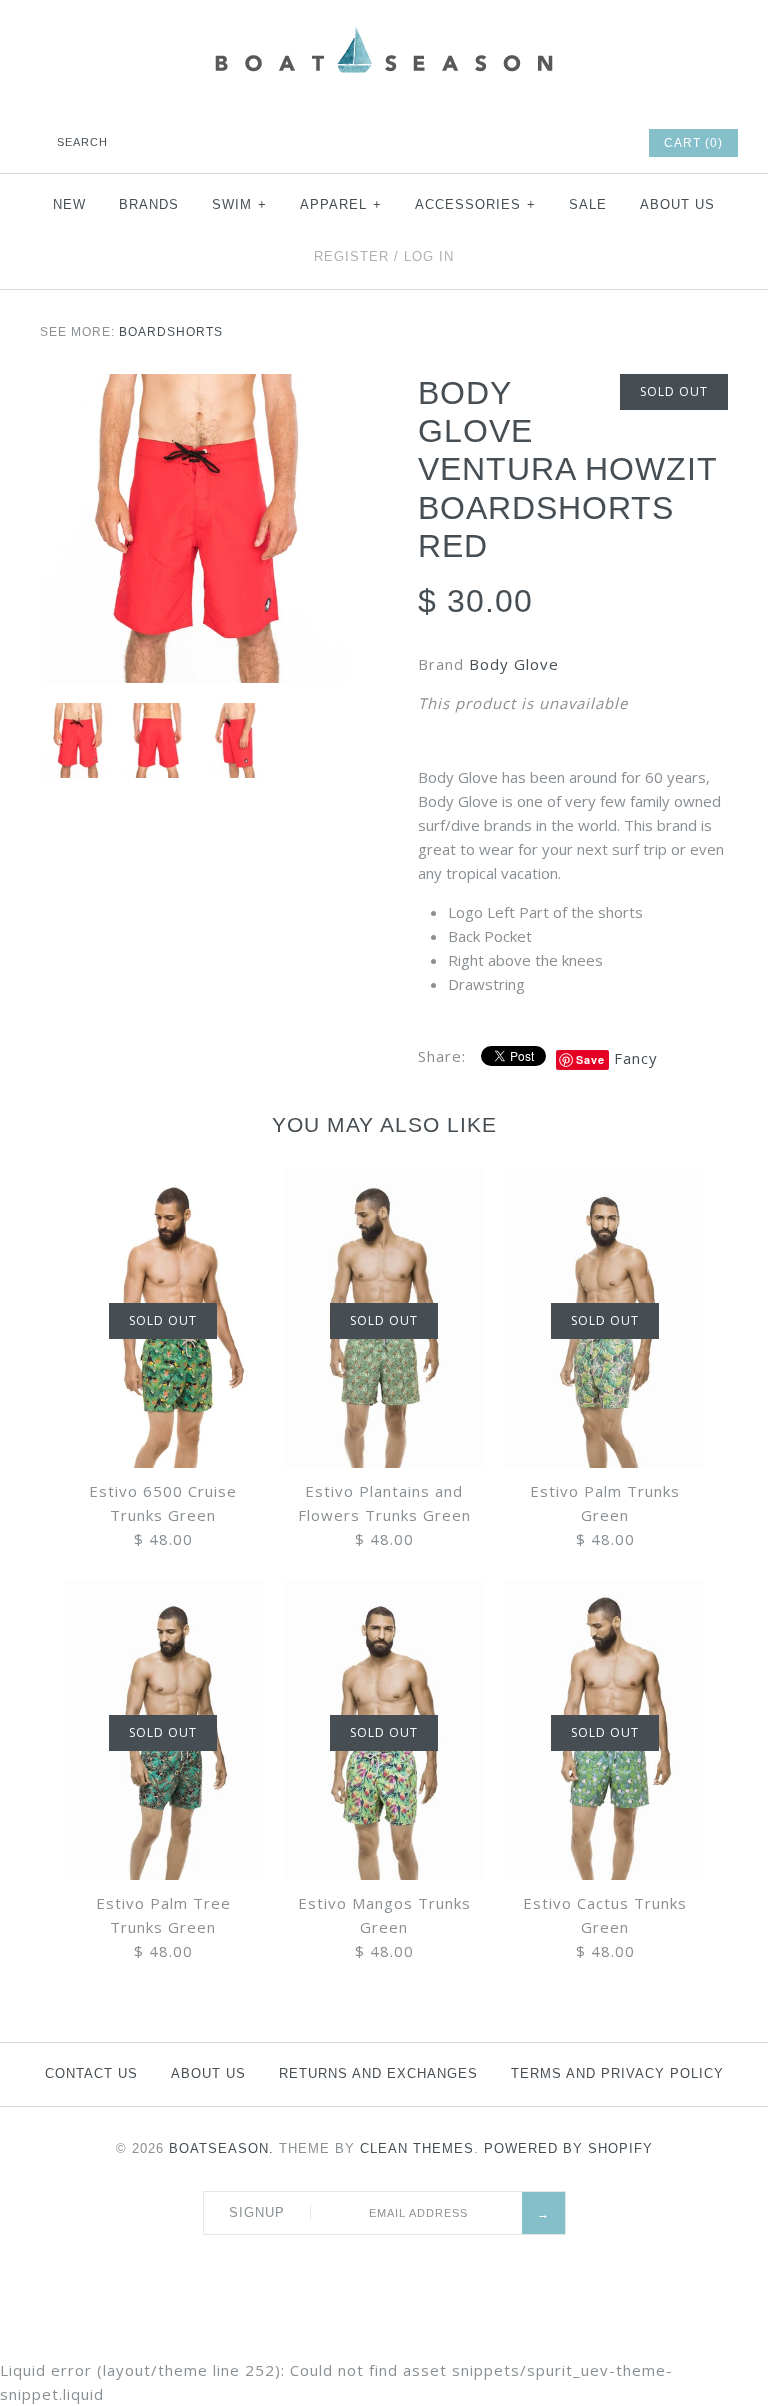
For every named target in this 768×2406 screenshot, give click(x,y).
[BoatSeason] (384, 30)
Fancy (636, 1058)
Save (590, 1059)
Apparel (341, 204)
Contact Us (91, 2073)
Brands (149, 204)
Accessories (475, 204)
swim (239, 204)
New (69, 204)
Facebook (468, 143)
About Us (677, 204)
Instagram (576, 143)
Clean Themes (417, 2148)
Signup (257, 2212)
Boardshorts (171, 332)
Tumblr (603, 143)
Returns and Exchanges (378, 2073)
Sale (588, 204)
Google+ (549, 143)
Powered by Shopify (568, 2148)
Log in (429, 256)
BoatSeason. (221, 2148)
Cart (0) (693, 143)
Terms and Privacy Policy (617, 2073)
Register (351, 256)
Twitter (495, 143)
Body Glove (514, 664)
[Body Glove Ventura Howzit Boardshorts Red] (195, 386)
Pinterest (522, 143)
